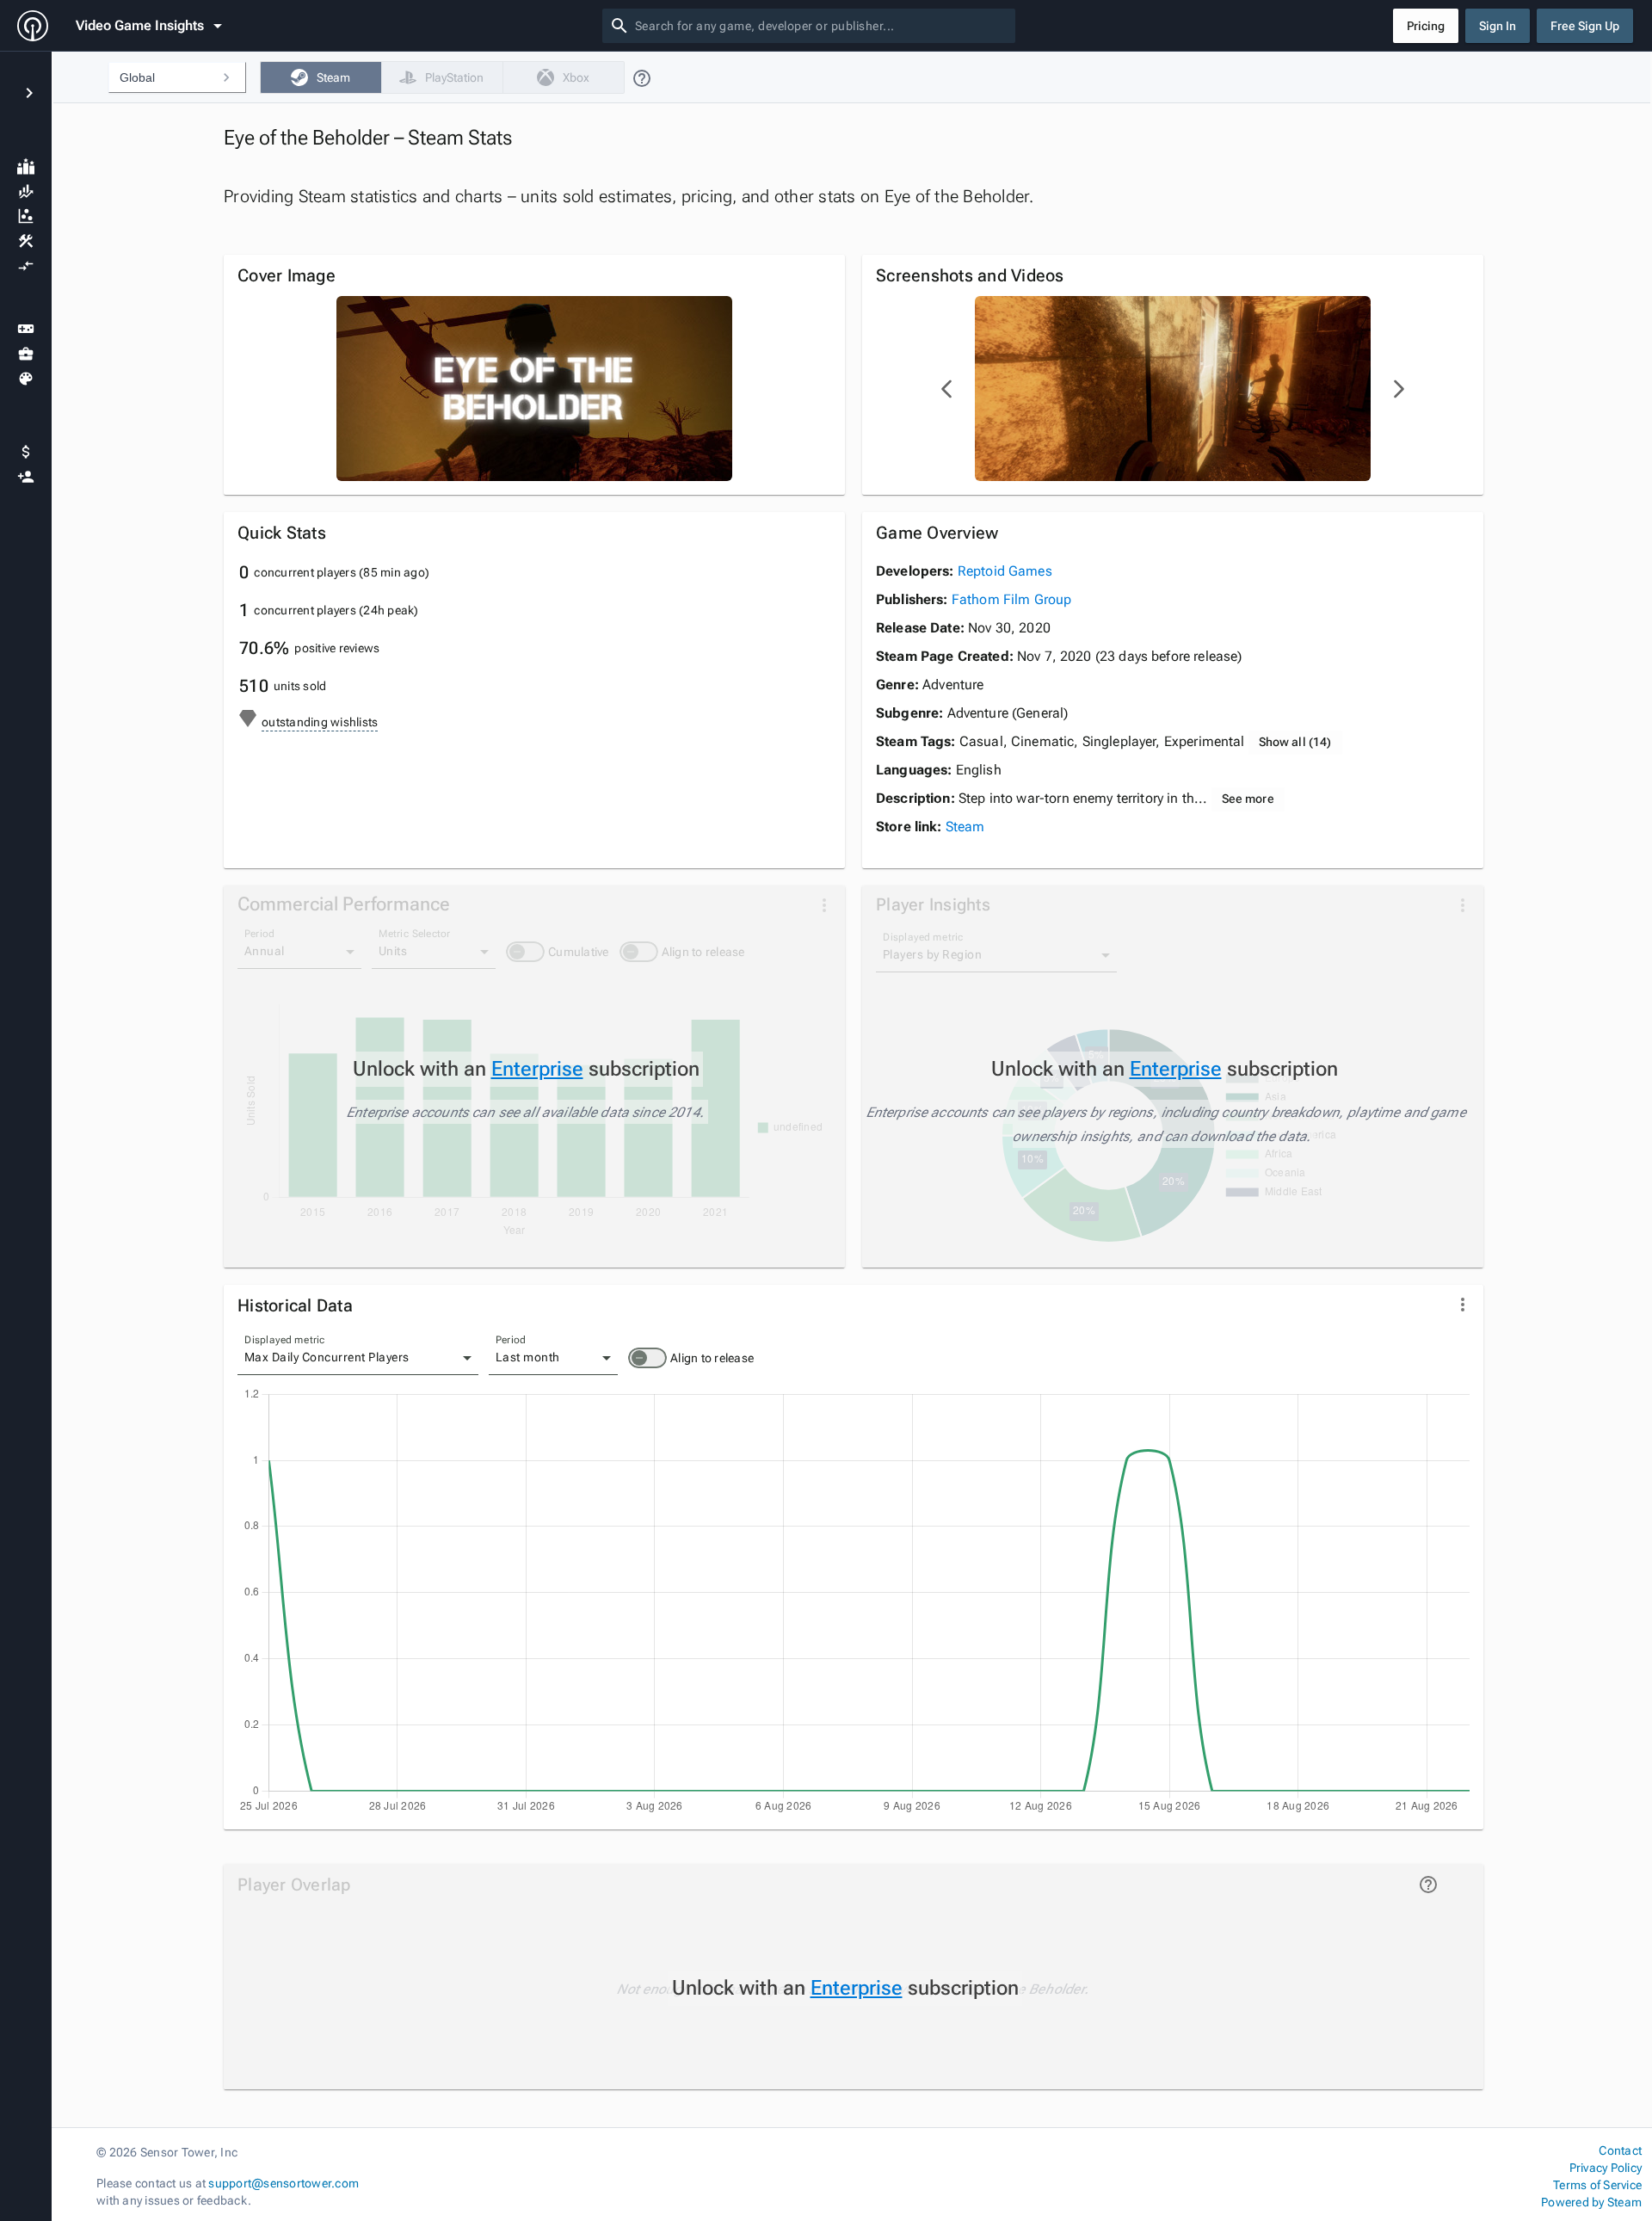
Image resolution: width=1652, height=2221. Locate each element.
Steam (965, 827)
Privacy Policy (1606, 2168)
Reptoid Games (1005, 571)
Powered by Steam (1591, 2202)
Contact (1620, 2150)
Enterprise (537, 1069)
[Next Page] (1398, 389)
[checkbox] (321, 77)
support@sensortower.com (284, 2183)
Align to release (712, 1358)
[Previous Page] (947, 389)
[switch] (647, 1358)
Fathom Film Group (1012, 599)
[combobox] (822, 26)
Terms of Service (1597, 2185)
